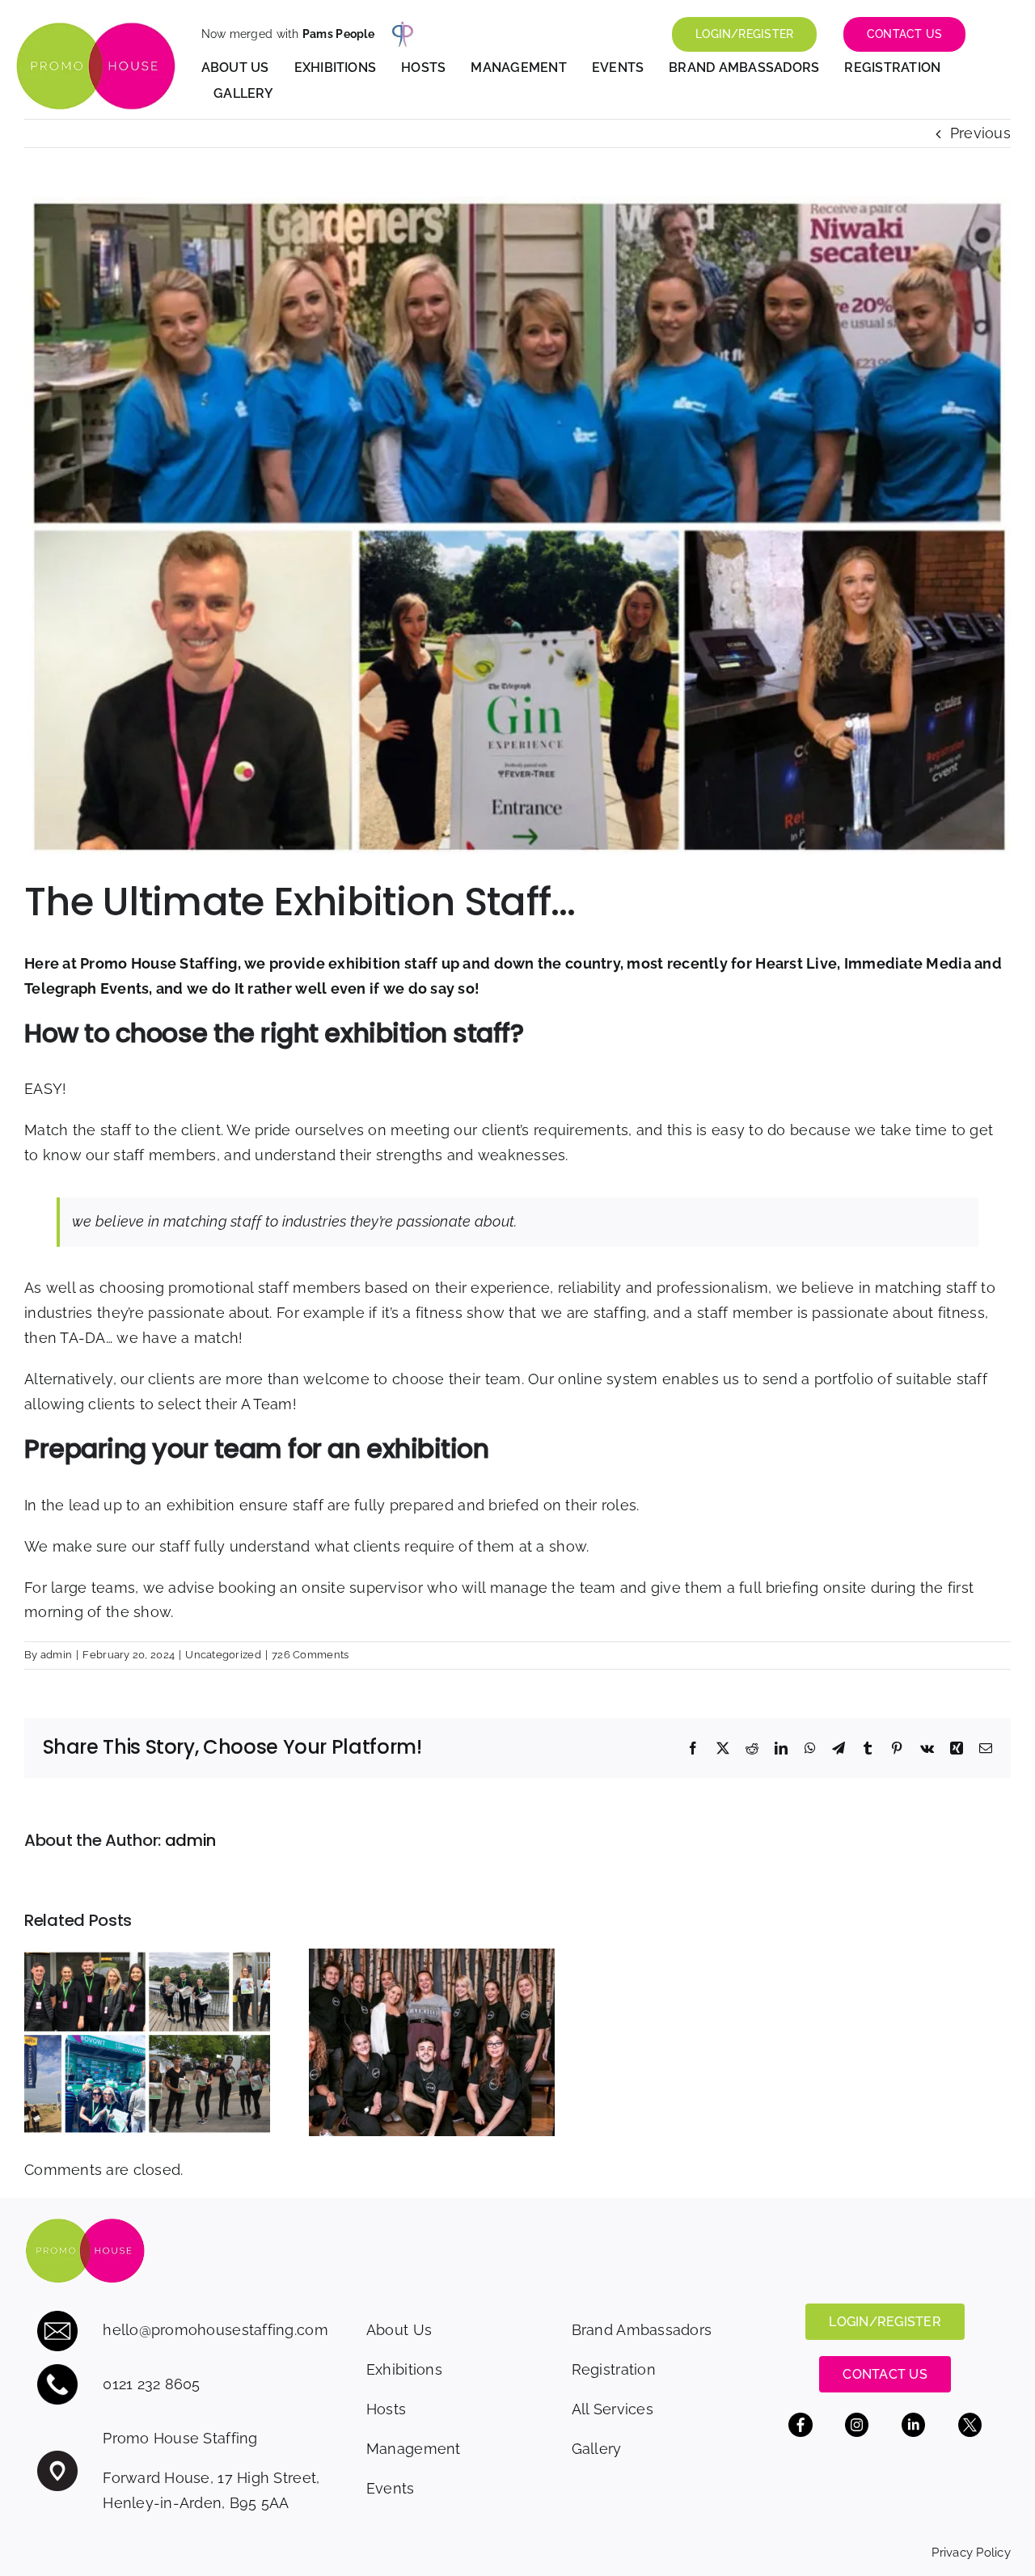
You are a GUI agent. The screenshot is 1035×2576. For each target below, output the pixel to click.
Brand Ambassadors (642, 2330)
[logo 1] (85, 2225)
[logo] (95, 29)
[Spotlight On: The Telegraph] (147, 1957)
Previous (980, 133)
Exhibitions (404, 2369)
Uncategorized (223, 1655)
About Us (399, 2330)
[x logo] (970, 2420)
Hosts (386, 2409)
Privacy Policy (971, 2553)
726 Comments (310, 1655)
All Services (613, 2409)
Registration (614, 2369)
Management (414, 2449)
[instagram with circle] (857, 2420)
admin (56, 1655)
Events (391, 2488)
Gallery (597, 2449)
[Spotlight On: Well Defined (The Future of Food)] (432, 1957)
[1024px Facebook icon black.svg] (801, 2420)
